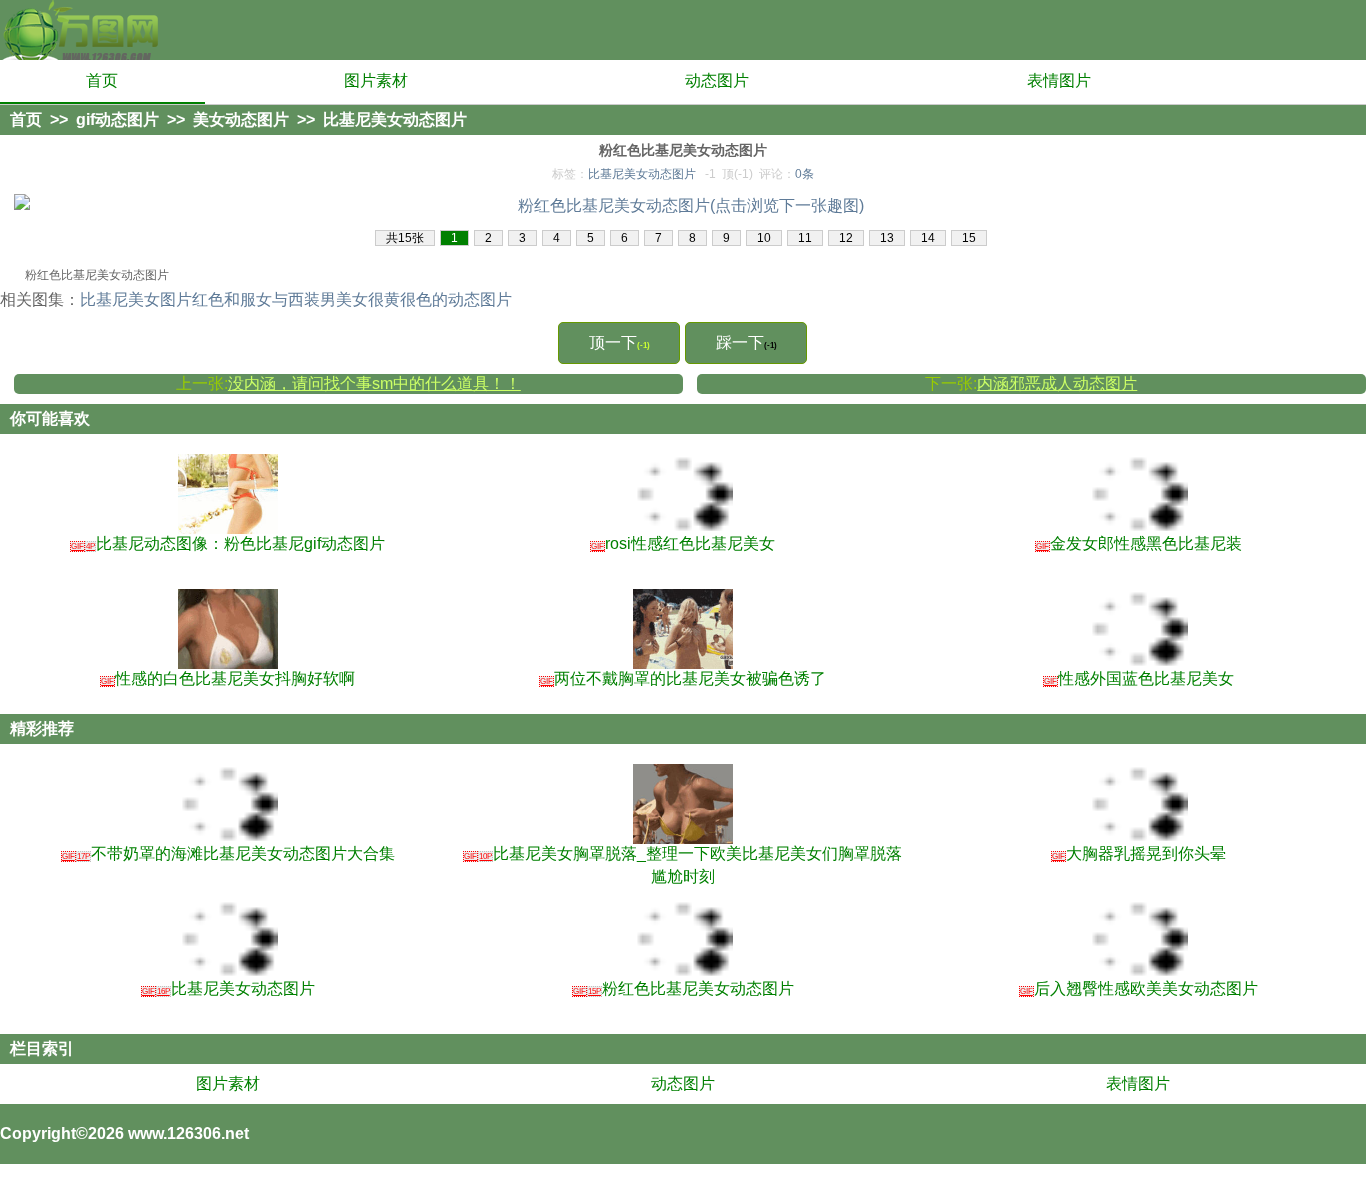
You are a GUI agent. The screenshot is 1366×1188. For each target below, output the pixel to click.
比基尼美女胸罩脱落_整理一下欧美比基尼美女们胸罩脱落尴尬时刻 (683, 864)
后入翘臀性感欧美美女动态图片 (1139, 988)
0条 (804, 174)
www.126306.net (188, 1133)
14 (928, 238)
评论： (786, 174)
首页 (102, 80)
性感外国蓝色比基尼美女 (1139, 678)
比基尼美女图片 (136, 299)
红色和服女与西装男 (264, 299)
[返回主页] (80, 30)
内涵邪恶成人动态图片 (1057, 383)
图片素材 (376, 80)
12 (846, 238)
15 (969, 238)
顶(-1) (737, 174)
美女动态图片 (241, 119)
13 (887, 238)
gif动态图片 (117, 119)
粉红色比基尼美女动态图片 (683, 988)
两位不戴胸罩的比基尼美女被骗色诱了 (683, 678)
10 (764, 238)
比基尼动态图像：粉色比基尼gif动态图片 (228, 543)
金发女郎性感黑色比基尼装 (1139, 543)
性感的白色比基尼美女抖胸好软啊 (228, 678)
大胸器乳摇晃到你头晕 (1139, 853)
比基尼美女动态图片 (395, 119)
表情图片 (1059, 80)
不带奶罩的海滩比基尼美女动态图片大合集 (228, 853)
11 (805, 238)
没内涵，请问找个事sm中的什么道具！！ (374, 383)
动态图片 (717, 80)
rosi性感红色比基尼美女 (683, 543)
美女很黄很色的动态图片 (424, 299)
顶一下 (619, 342)
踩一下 (746, 342)
